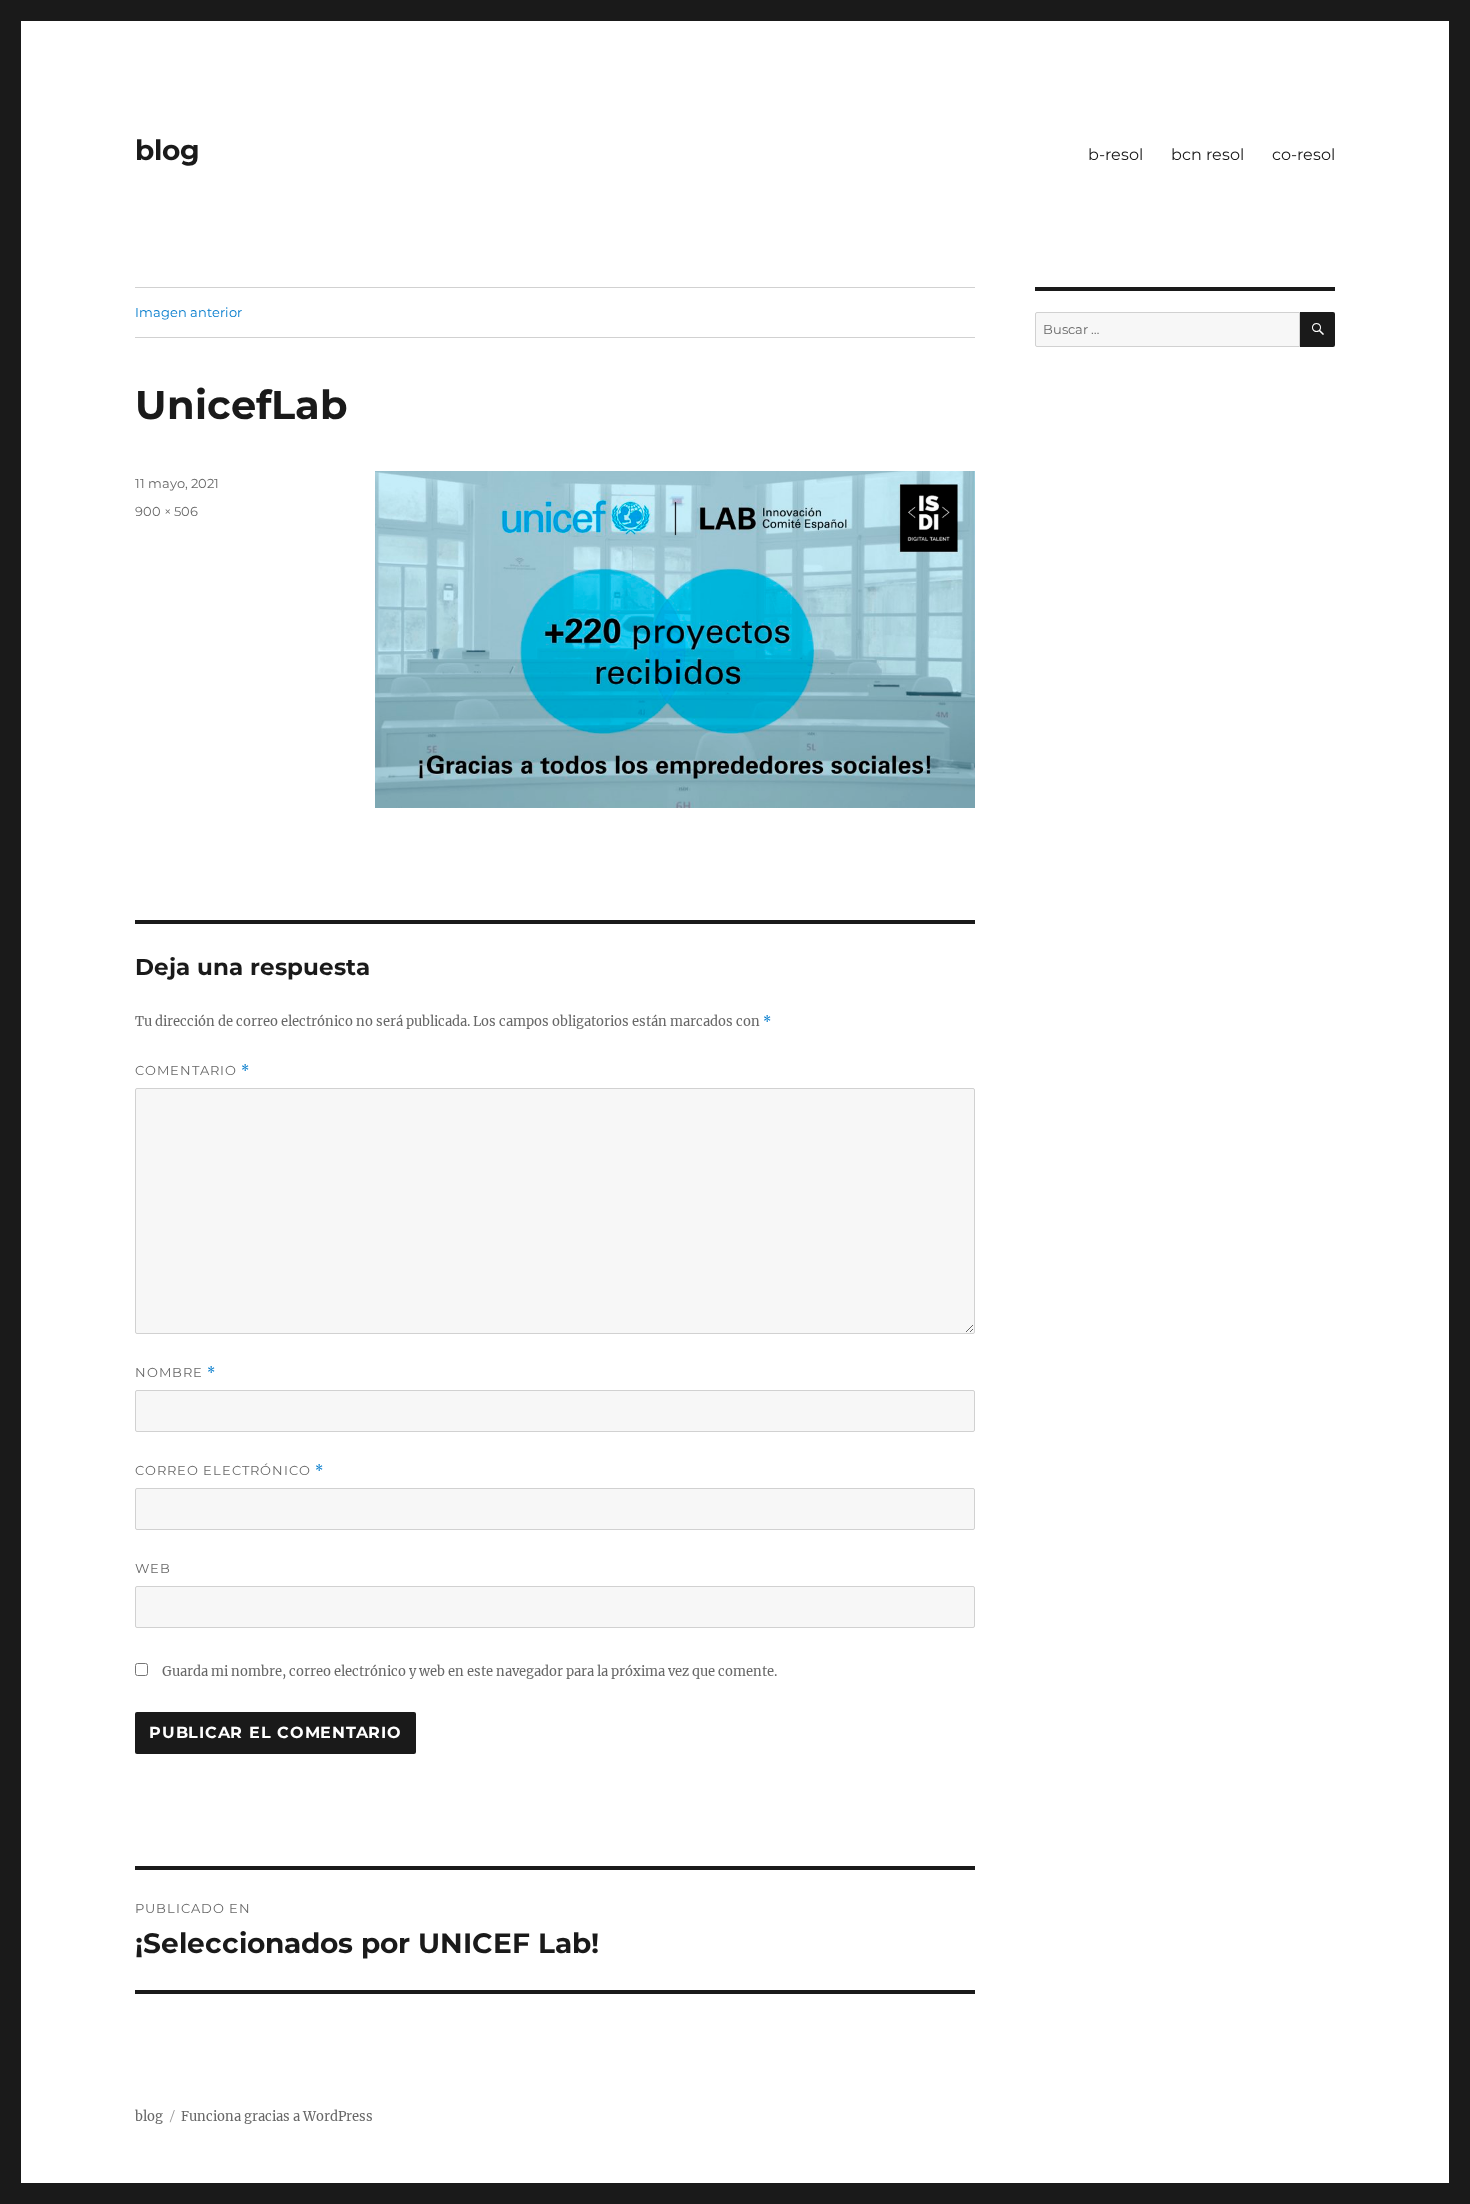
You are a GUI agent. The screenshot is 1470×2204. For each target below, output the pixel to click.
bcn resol (1207, 154)
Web (153, 1568)
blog (167, 150)
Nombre (175, 1372)
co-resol (1303, 154)
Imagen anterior (188, 312)
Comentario (192, 1070)
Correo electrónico (229, 1470)
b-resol (1115, 154)
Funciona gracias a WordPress (277, 2116)
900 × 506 (166, 511)
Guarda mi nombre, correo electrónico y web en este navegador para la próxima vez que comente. (469, 1671)
